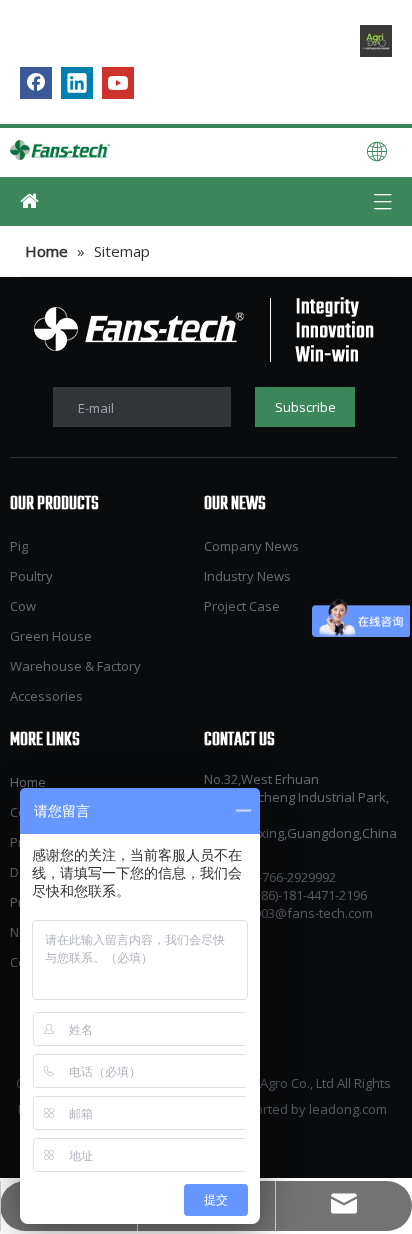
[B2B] (376, 41)
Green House (51, 636)
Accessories (46, 696)
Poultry (31, 576)
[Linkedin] (77, 83)
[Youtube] (118, 83)
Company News (251, 546)
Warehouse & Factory (75, 666)
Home (28, 782)
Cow (23, 606)
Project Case (242, 606)
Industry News (247, 576)
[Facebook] (36, 83)
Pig (19, 546)
